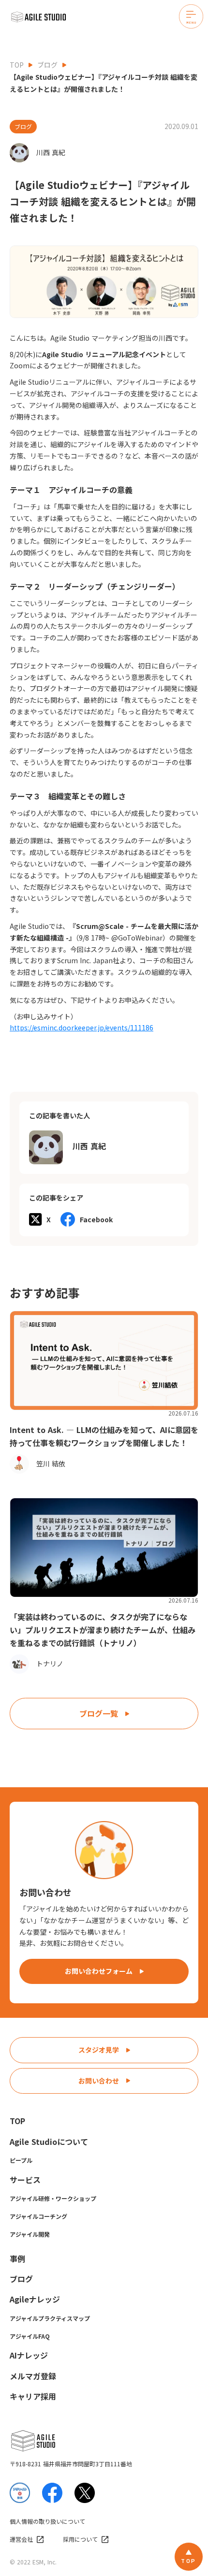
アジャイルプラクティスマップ (50, 2318)
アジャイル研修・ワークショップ (53, 2198)
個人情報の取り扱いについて (47, 2521)
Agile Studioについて (49, 2142)
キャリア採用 (33, 2396)
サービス (25, 2180)
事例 (17, 2258)
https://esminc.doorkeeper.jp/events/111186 (82, 1028)
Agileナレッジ (35, 2299)
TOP (17, 65)
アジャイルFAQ (30, 2336)
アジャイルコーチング (38, 2216)
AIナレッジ (29, 2355)
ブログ (47, 65)
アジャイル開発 (30, 2234)
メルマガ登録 (33, 2376)
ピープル (21, 2160)
